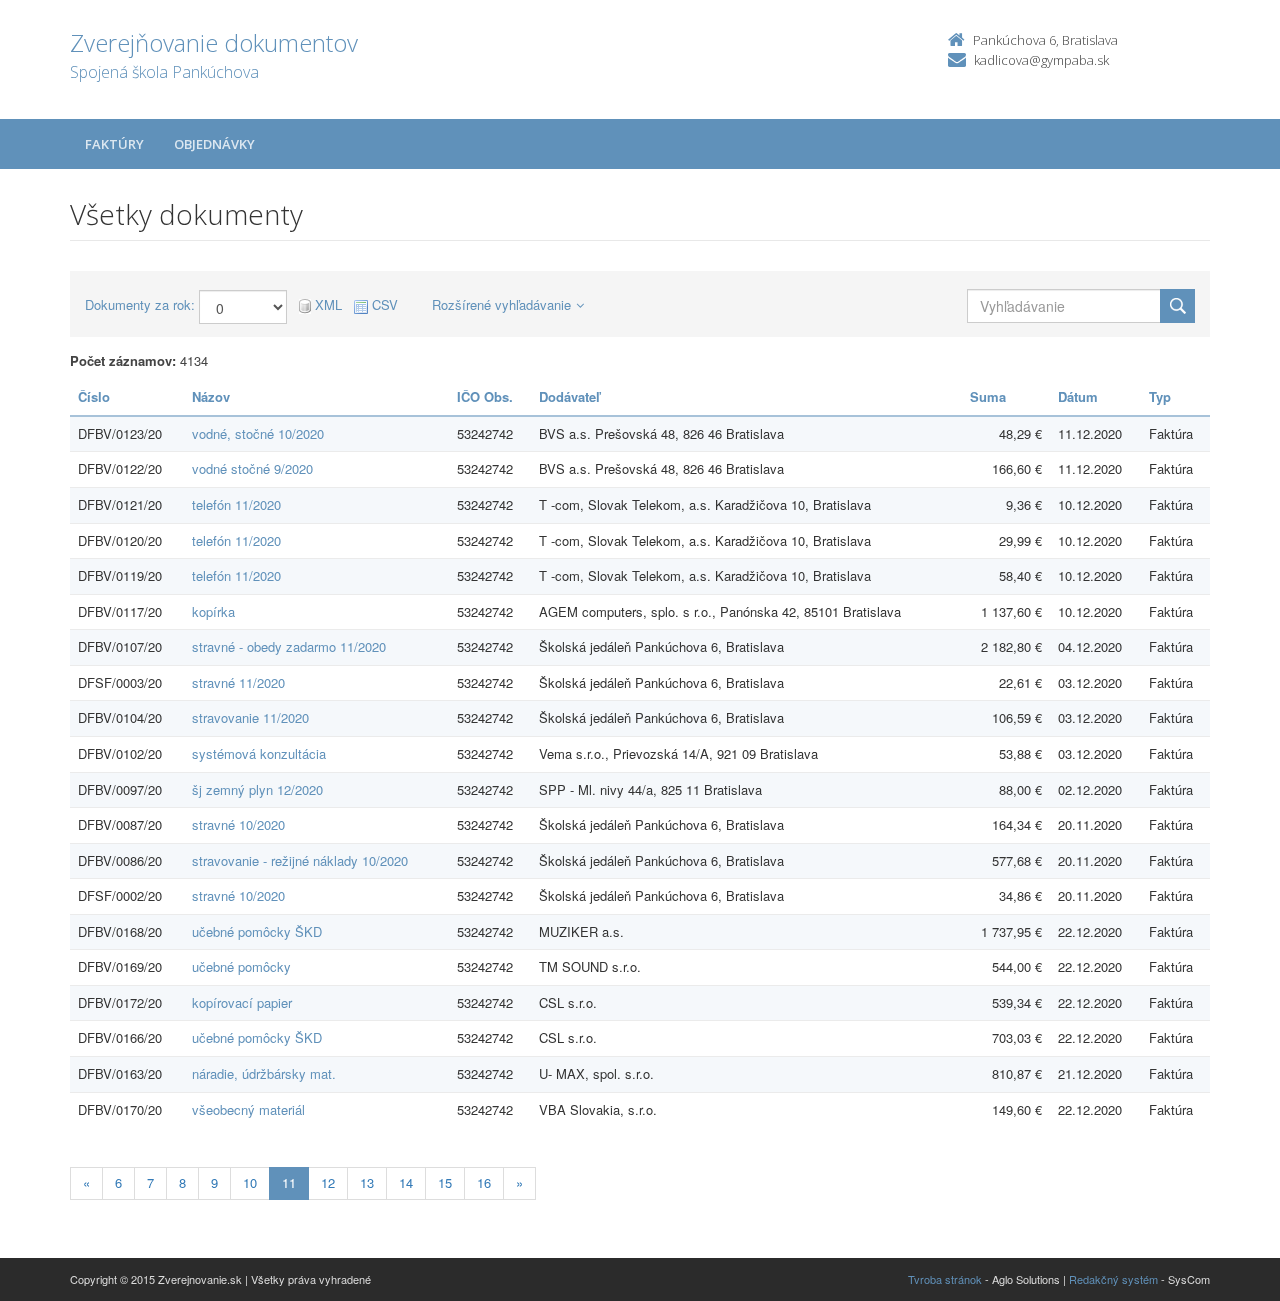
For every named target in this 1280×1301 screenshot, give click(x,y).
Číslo (94, 396)
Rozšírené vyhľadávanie (501, 304)
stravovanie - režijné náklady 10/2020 (300, 860)
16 (484, 1182)
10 (250, 1182)
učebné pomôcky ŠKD (257, 931)
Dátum (1078, 396)
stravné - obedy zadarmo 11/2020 (289, 646)
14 (406, 1182)
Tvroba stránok (945, 1279)
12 (328, 1182)
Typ (1160, 396)
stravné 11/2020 (238, 682)
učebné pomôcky (241, 966)
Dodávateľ (569, 396)
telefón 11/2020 (236, 504)
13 (367, 1182)
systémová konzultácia (259, 753)
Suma (988, 396)
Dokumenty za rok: (140, 305)
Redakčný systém (1113, 1279)
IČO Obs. (485, 396)
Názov (211, 396)
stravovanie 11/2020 (250, 717)
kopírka (213, 611)
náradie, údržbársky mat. (264, 1073)
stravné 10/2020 (238, 824)
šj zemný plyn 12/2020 (257, 789)
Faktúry (114, 144)
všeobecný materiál (248, 1109)
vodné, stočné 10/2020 (258, 433)
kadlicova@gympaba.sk (1041, 60)
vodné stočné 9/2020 (252, 468)
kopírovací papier (242, 1002)
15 (445, 1182)
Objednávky (214, 144)
